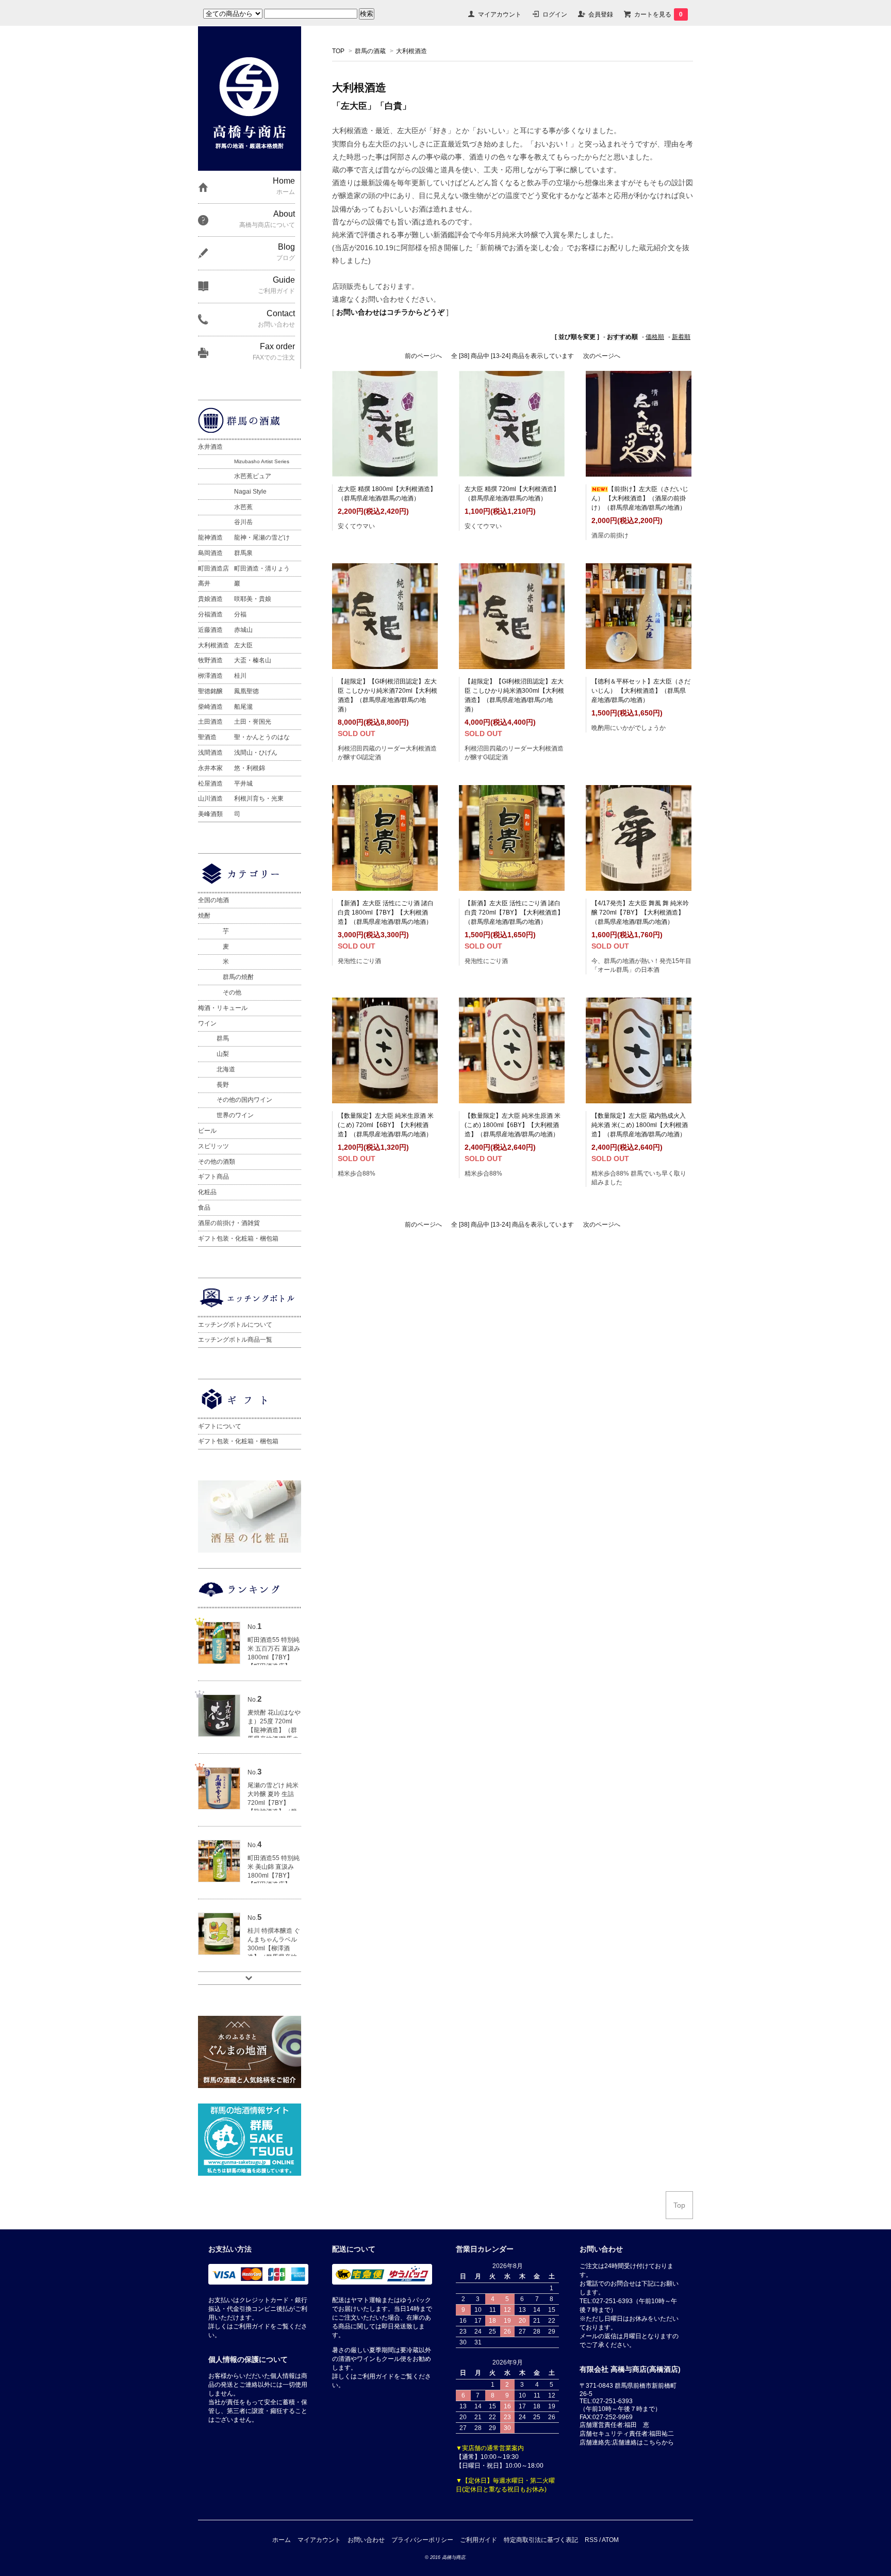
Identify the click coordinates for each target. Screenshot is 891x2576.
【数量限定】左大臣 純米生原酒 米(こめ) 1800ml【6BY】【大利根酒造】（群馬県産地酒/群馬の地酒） (513, 1125)
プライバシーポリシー (422, 2540)
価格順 (655, 337)
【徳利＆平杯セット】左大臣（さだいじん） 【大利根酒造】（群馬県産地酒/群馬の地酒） (641, 691)
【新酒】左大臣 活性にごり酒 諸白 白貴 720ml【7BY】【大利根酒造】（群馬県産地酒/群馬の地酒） (514, 912)
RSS (591, 2540)
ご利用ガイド (478, 2540)
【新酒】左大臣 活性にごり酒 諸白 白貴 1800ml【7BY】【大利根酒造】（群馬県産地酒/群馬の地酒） (386, 912)
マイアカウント (500, 14)
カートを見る (658, 14)
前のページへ (423, 356)
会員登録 (601, 14)
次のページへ (602, 356)
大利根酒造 (411, 51)
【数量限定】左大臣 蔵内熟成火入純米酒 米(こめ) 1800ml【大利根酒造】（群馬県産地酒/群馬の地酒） (640, 1125)
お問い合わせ (366, 2540)
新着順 (681, 337)
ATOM (610, 2540)
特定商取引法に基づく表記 (541, 2540)
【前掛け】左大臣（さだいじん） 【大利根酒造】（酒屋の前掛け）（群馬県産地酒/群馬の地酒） (640, 498)
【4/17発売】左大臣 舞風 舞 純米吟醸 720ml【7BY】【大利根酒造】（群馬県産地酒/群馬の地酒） (640, 912)
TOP (338, 51)
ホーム (282, 2540)
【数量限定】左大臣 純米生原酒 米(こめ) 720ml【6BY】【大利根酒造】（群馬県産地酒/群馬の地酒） (386, 1125)
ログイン (555, 14)
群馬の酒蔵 (370, 51)
